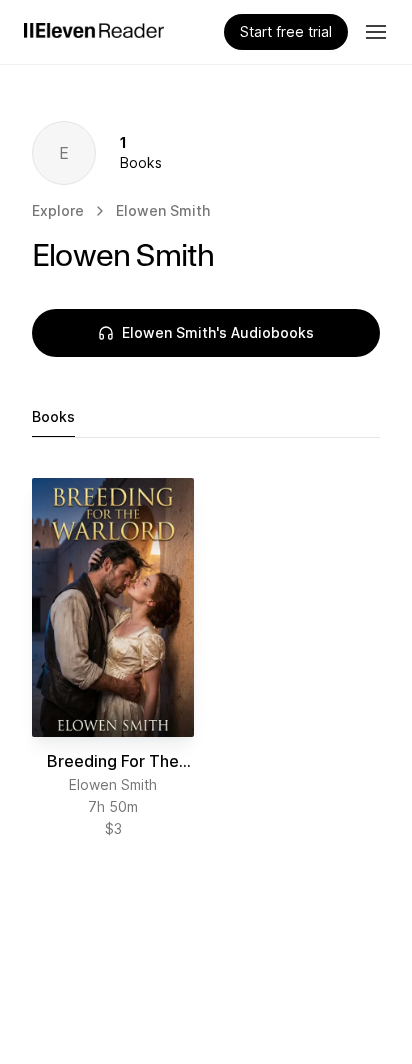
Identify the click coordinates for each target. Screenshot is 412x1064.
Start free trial (286, 31)
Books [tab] (53, 416)
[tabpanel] (206, 658)
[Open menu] (376, 32)
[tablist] (206, 417)
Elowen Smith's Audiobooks (218, 332)
